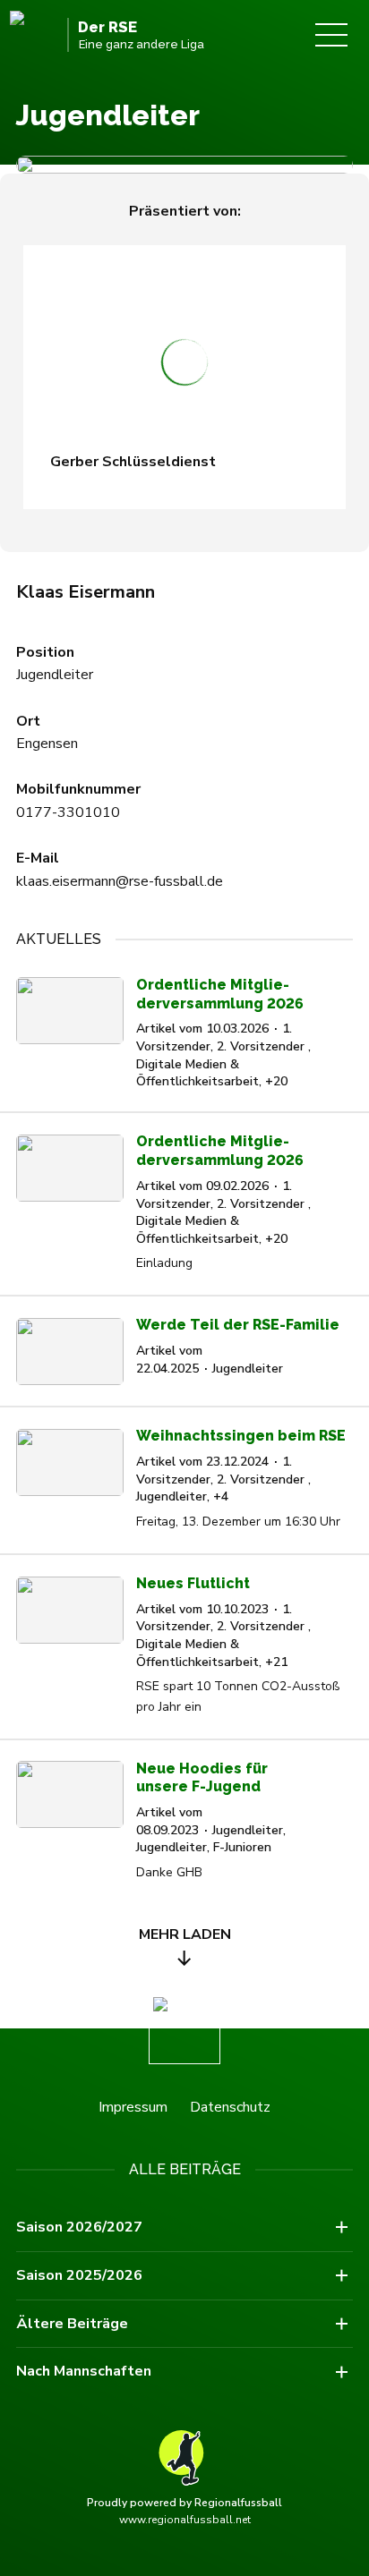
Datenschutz (230, 2107)
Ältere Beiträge (72, 2324)
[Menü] (331, 35)
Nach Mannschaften (84, 2371)
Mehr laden (185, 1934)
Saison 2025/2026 (79, 2275)
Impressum (133, 2107)
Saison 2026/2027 (79, 2227)
